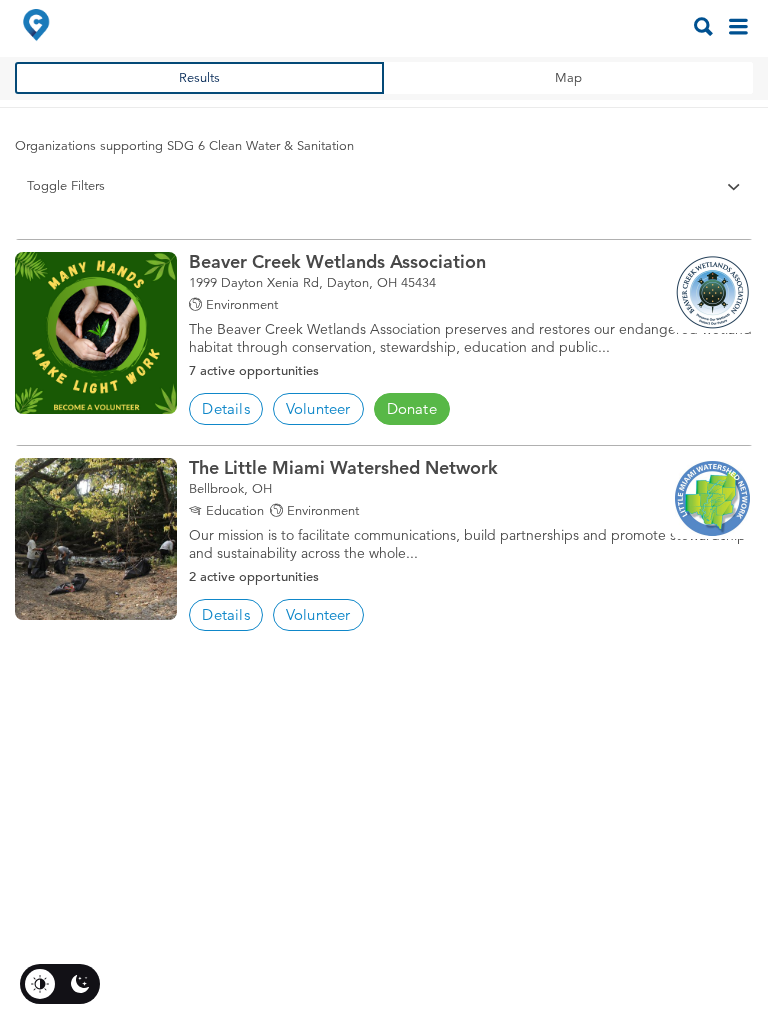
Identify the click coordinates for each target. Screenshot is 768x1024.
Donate (412, 408)
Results (199, 78)
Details (225, 408)
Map (568, 78)
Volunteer (318, 408)
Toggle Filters (66, 186)
